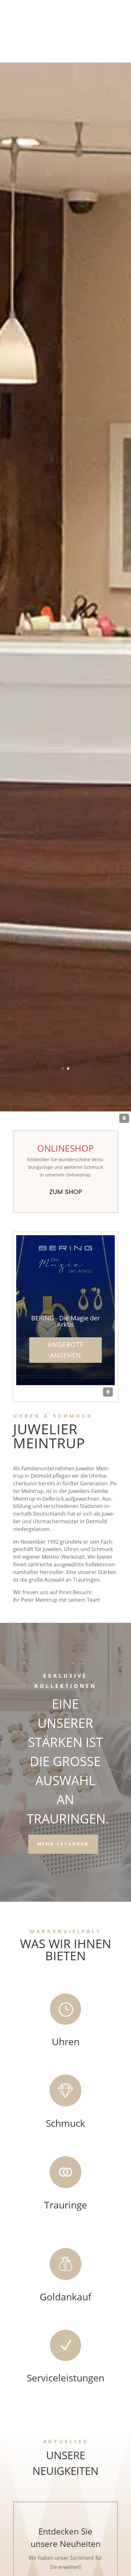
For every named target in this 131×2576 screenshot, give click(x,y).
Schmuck (65, 2123)
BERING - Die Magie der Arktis (65, 1321)
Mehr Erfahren (63, 1844)
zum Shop (66, 1192)
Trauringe (66, 2205)
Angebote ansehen (66, 1350)
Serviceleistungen (65, 2378)
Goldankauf (65, 2297)
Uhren (66, 2041)
